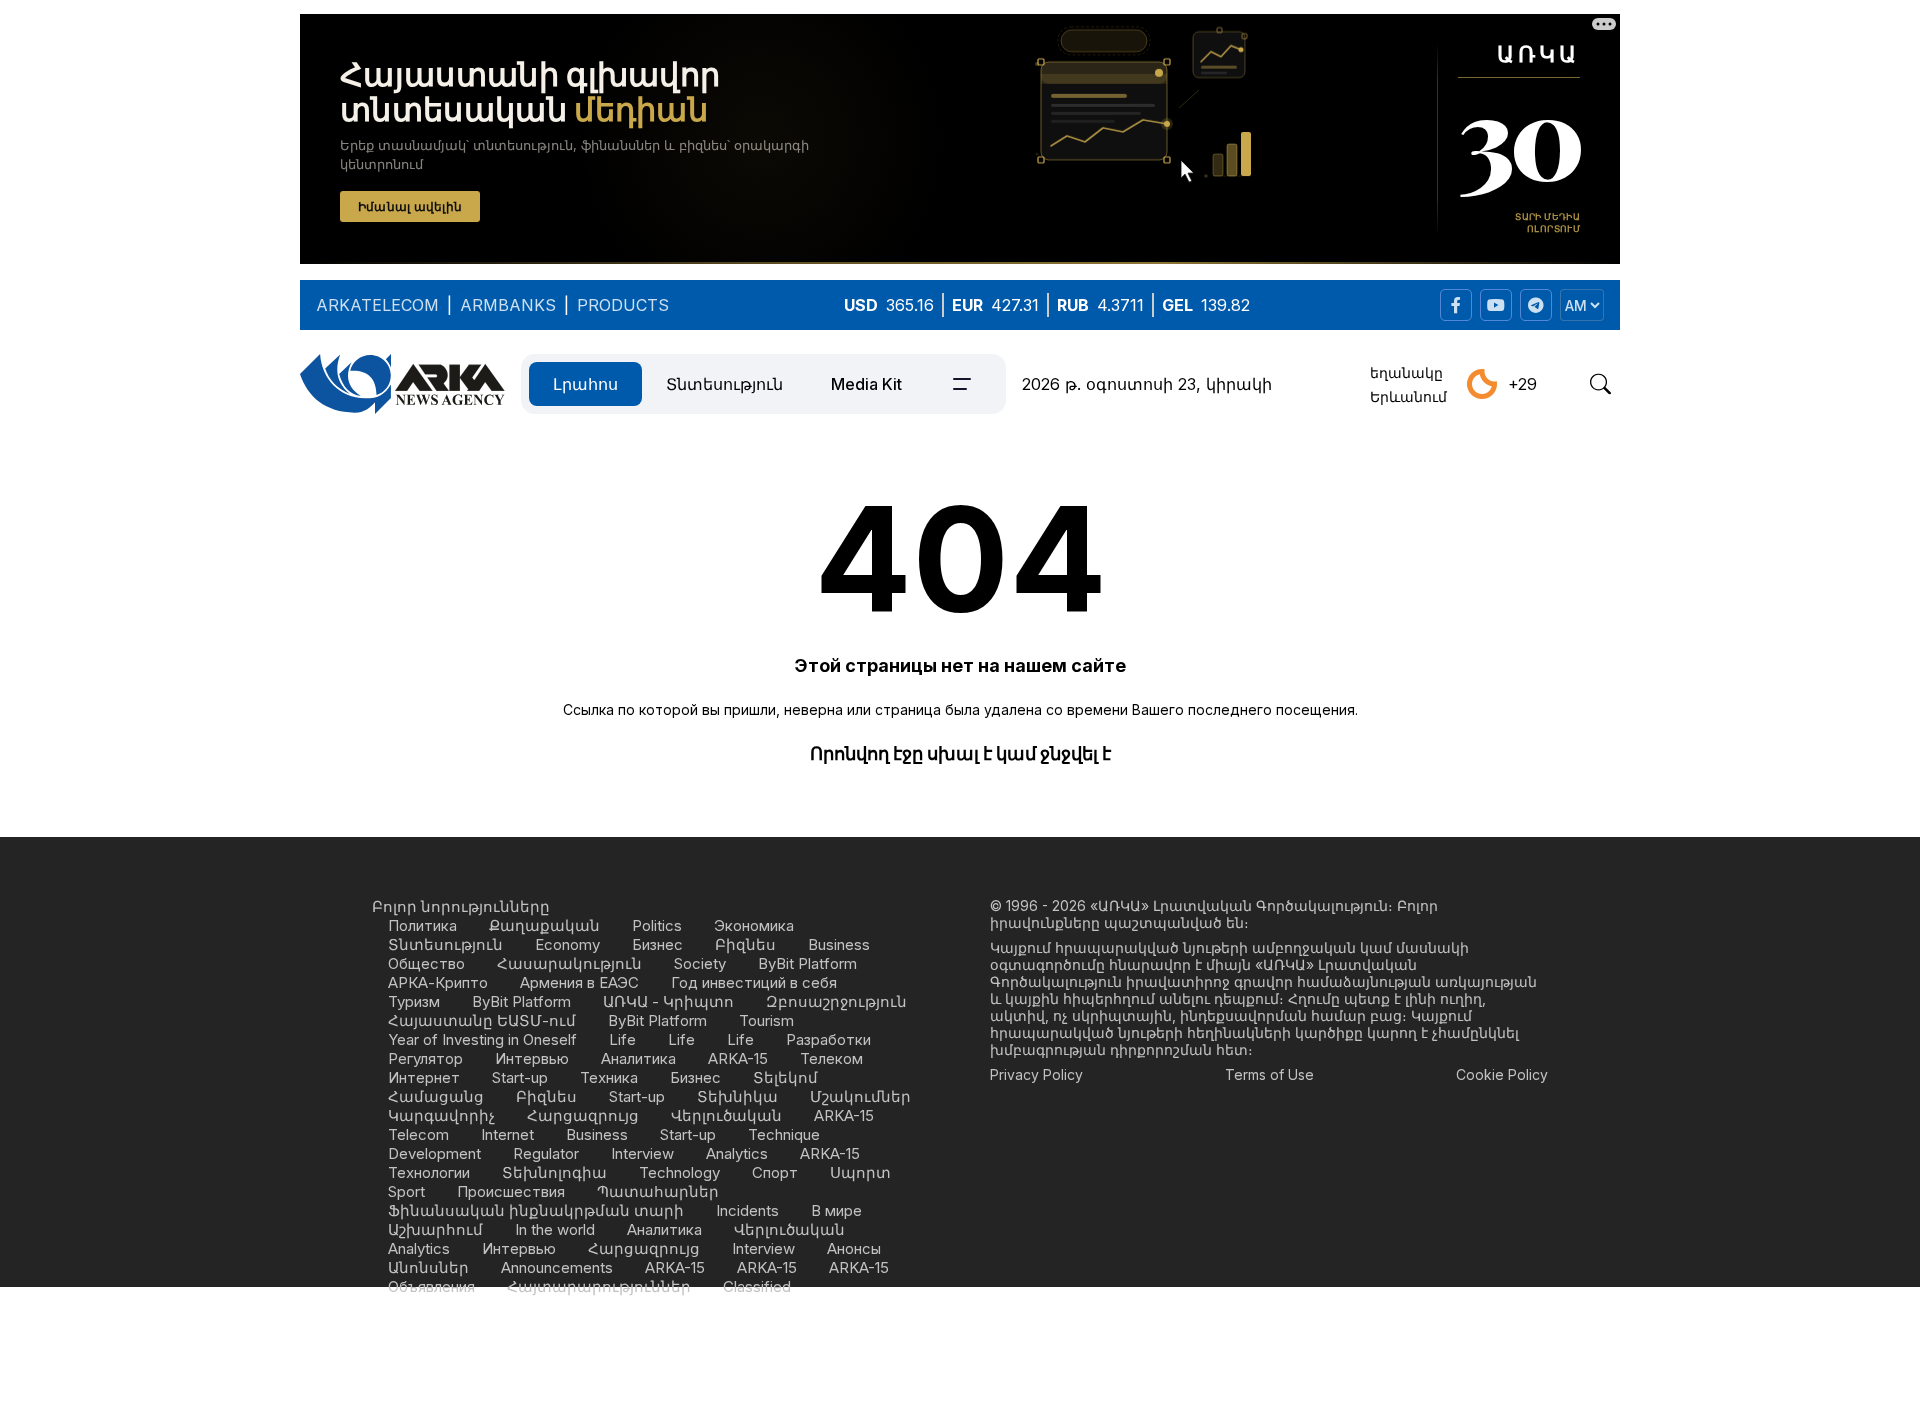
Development (434, 1153)
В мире (836, 1210)
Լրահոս (585, 384)
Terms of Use (1269, 1074)
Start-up (520, 1077)
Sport (406, 1191)
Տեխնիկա (737, 1096)
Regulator (546, 1153)
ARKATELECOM (377, 305)
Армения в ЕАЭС (579, 982)
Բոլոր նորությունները (461, 906)
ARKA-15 (738, 1058)
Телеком (831, 1058)
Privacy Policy (1036, 1074)
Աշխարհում (435, 1229)
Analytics (737, 1153)
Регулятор (425, 1058)
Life (622, 1039)
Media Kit (866, 384)
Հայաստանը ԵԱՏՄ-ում (482, 1020)
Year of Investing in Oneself (482, 1039)
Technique (784, 1134)
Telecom (418, 1134)
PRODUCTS (623, 305)
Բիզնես (745, 944)
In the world (555, 1229)
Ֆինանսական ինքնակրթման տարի (536, 1210)
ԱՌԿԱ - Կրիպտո (668, 1001)
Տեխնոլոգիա (554, 1172)
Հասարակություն (569, 963)
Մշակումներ (860, 1096)
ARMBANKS (508, 305)
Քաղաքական (544, 925)
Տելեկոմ (785, 1077)
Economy (567, 944)
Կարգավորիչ (441, 1115)
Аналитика (638, 1058)
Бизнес (657, 944)
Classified (757, 1286)
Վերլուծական (726, 1115)
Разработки (828, 1039)
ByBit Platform (807, 963)
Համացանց (436, 1096)
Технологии (429, 1172)
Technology (679, 1172)
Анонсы (854, 1248)
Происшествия (511, 1191)
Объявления (431, 1286)
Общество (426, 963)
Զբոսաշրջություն (836, 1001)
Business (839, 944)
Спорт (775, 1172)
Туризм (414, 1001)
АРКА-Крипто (438, 982)
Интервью (532, 1058)
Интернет (424, 1077)
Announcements (557, 1267)
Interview (642, 1153)
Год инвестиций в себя (754, 982)
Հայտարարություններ (599, 1286)
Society (700, 963)
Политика (422, 925)
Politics (657, 925)
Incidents (747, 1210)
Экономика (754, 925)
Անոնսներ (428, 1267)
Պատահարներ (658, 1191)
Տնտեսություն (724, 384)
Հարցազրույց (583, 1115)
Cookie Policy (1502, 1074)
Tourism (766, 1020)
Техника (609, 1077)
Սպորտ (860, 1172)
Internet (507, 1134)
